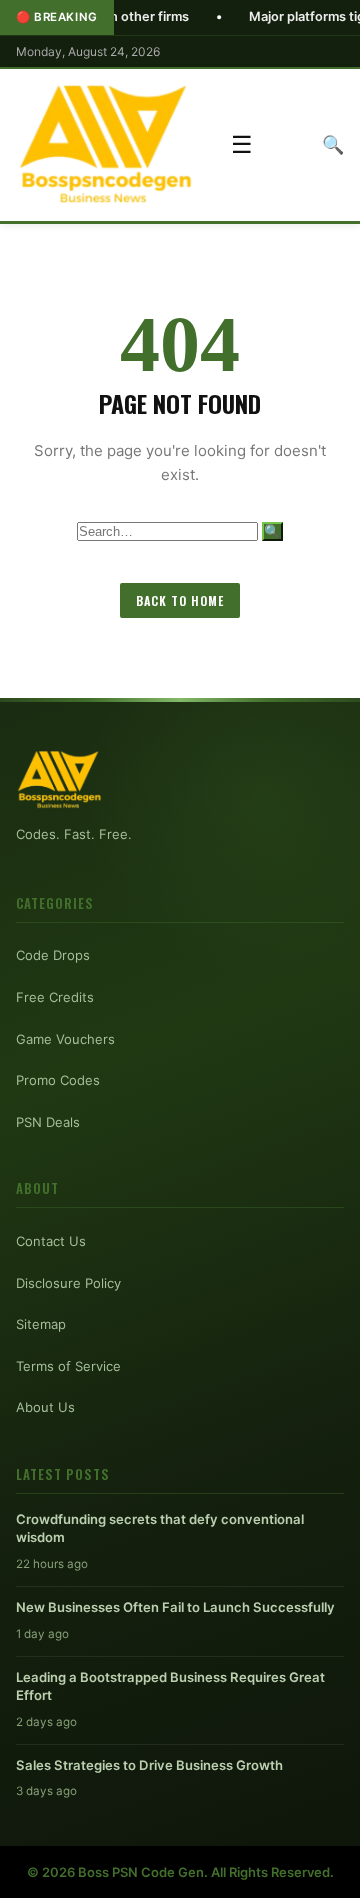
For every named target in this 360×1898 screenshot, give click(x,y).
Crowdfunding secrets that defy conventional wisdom (160, 1528)
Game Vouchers (65, 1039)
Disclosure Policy (68, 1283)
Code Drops (53, 955)
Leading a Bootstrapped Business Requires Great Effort (170, 1686)
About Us (45, 1407)
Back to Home (180, 600)
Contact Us (51, 1241)
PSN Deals (48, 1122)
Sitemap (41, 1324)
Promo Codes (58, 1080)
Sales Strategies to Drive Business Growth (149, 1765)
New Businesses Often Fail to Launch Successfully (175, 1607)
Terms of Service (68, 1366)
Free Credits (55, 997)
